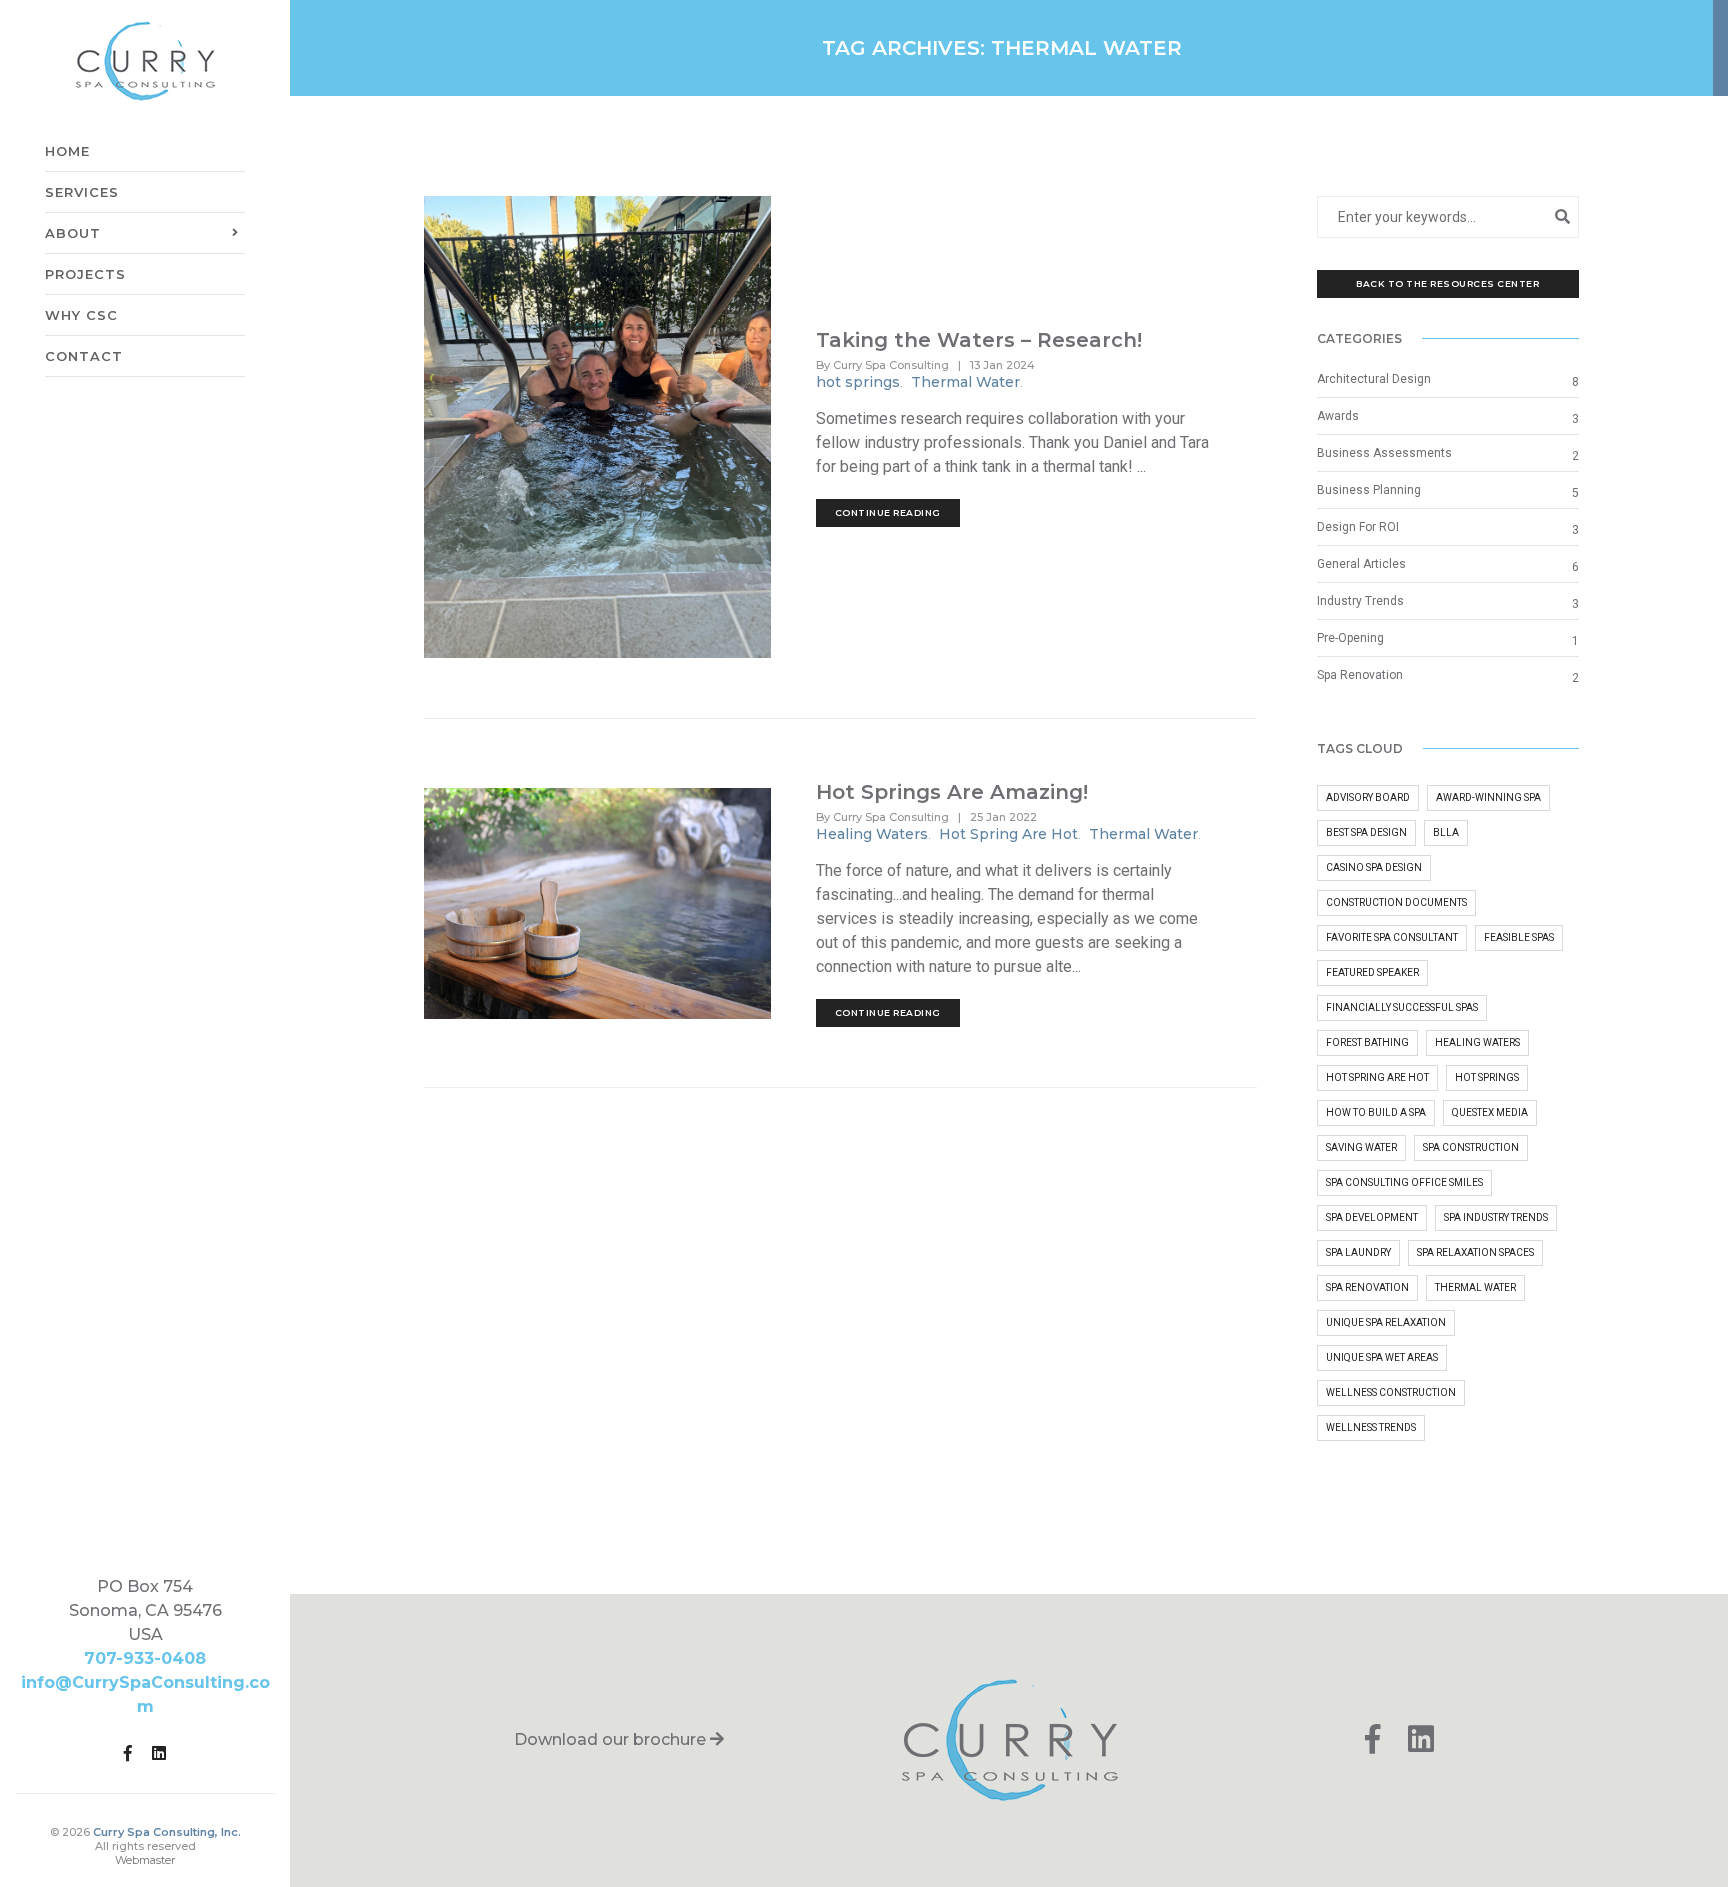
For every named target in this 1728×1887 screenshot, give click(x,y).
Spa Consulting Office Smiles (1404, 1182)
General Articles (1361, 564)
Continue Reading (888, 512)
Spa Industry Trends (1496, 1217)
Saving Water (1361, 1147)
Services (82, 167)
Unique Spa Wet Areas (1382, 1357)
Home (67, 126)
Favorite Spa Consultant (1392, 937)
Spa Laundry (1358, 1252)
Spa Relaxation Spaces (1475, 1252)
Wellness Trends (1371, 1427)
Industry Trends (1360, 601)
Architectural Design (1374, 379)
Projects (85, 249)
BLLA (1446, 832)
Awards (1338, 416)
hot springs (858, 382)
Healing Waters (872, 834)
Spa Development (1372, 1217)
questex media (1490, 1112)
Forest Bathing (1367, 1042)
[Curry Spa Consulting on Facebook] (128, 1751)
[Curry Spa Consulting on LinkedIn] (159, 1751)
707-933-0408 (145, 1658)
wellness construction (1391, 1392)
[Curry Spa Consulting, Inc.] (145, 60)
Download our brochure (612, 1739)
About (73, 208)
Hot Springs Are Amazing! (952, 792)
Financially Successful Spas (1402, 1007)
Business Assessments (1384, 453)
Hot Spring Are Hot (1008, 834)
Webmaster (145, 1860)
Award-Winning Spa (1488, 797)
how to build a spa (1376, 1112)
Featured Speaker (1372, 972)
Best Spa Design (1366, 832)
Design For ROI (1358, 527)
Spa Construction (1471, 1147)
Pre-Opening (1350, 638)
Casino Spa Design (1374, 867)
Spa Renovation (1360, 675)
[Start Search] (1563, 216)
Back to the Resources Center (1447, 283)
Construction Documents (1396, 902)
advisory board (1368, 797)
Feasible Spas (1519, 937)
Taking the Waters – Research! (979, 340)
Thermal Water (965, 382)
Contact (84, 331)
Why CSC (81, 290)
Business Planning (1369, 490)
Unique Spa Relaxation (1386, 1322)
